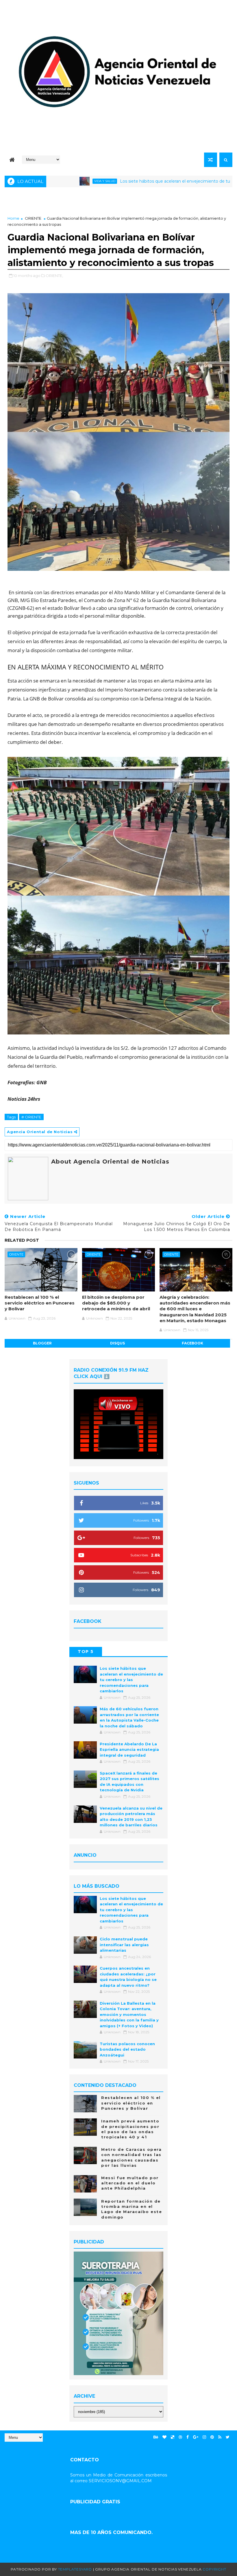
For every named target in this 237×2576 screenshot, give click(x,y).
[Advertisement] (118, 200)
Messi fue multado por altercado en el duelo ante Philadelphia (130, 2183)
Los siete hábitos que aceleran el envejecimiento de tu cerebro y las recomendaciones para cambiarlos (131, 1680)
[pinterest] (212, 2437)
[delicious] (173, 2437)
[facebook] (188, 2437)
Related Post (22, 1240)
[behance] (156, 2437)
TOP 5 (86, 1652)
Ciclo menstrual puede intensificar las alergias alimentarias (124, 1945)
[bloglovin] (164, 2437)
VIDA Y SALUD (50, 181)
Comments (151, 1652)
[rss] (220, 2437)
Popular (119, 1652)
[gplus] (196, 2437)
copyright (214, 2569)
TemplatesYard (75, 2569)
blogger (42, 1343)
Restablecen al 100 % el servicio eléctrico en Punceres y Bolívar (40, 1303)
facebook (192, 1343)
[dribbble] (180, 2437)
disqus (117, 1343)
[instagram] (204, 2437)
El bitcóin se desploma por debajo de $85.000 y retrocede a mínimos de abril (116, 1303)
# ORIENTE (31, 1117)
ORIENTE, (54, 276)
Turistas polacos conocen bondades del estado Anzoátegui (127, 2049)
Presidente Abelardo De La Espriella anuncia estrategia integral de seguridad (129, 1750)
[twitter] (228, 2437)
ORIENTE (33, 218)
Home (13, 218)
